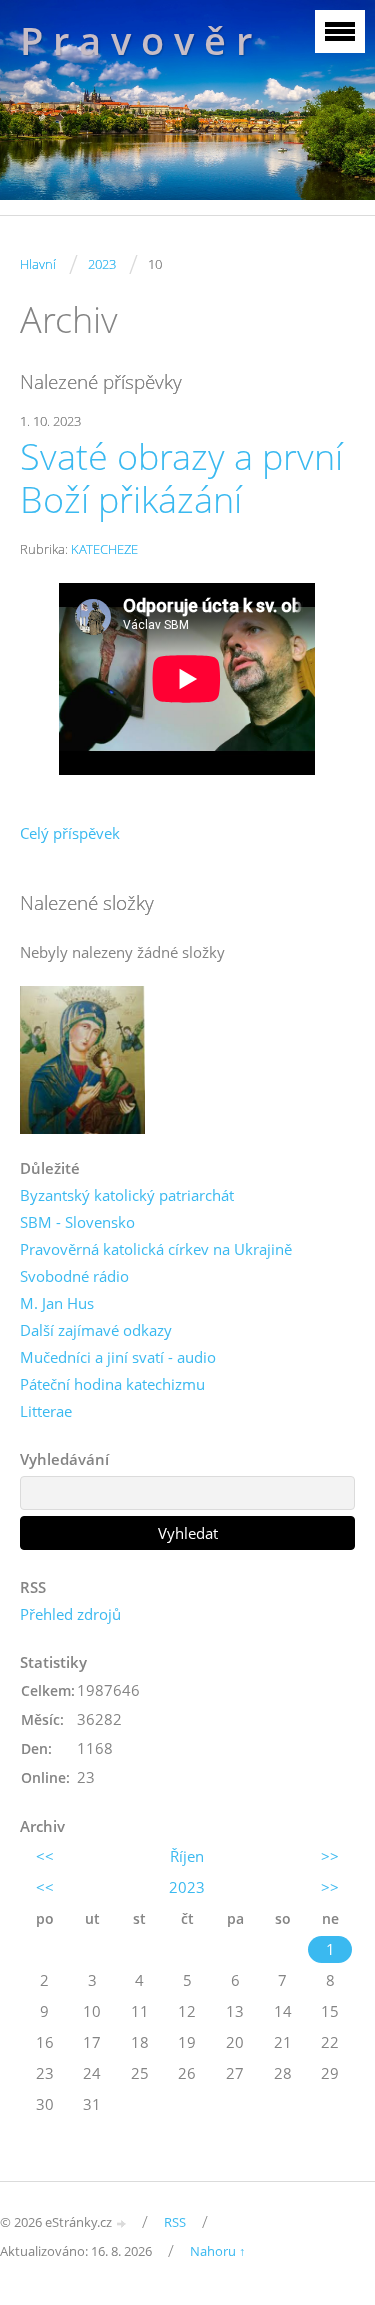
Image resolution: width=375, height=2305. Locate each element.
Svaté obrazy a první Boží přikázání (181, 478)
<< (45, 1856)
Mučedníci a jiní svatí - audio (118, 1357)
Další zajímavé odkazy (96, 1330)
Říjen (187, 1856)
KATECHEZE (104, 549)
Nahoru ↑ (218, 2251)
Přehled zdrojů (70, 1614)
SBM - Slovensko (77, 1222)
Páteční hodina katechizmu (112, 1384)
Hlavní (38, 264)
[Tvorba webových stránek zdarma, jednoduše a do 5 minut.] (122, 2223)
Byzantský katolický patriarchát (127, 1195)
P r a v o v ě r (136, 40)
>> (330, 1856)
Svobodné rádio (74, 1276)
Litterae (46, 1411)
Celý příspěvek (70, 833)
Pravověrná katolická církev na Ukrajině (156, 1249)
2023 (102, 264)
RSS (175, 2222)
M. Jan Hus (57, 1303)
